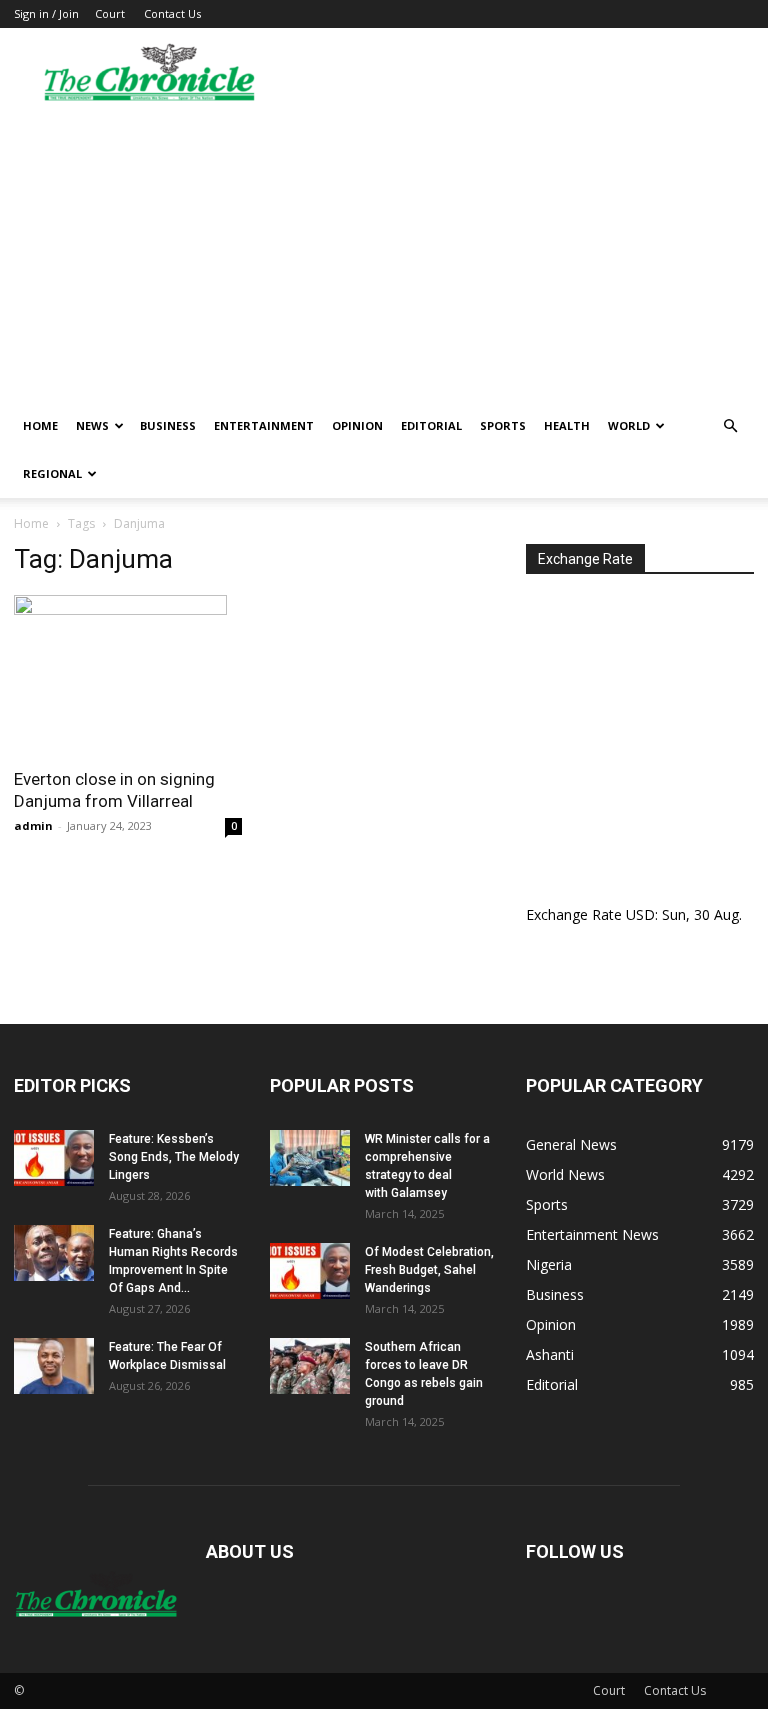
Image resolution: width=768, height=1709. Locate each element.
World (629, 425)
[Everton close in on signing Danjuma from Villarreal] (128, 675)
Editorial (431, 425)
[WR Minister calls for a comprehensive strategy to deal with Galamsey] (310, 1158)
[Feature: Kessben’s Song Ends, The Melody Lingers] (54, 1158)
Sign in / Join (46, 13)
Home (40, 425)
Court (110, 13)
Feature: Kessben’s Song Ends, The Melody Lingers (174, 1157)
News (92, 425)
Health (567, 425)
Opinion (357, 425)
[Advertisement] (384, 252)
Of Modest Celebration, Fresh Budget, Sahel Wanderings (429, 1270)
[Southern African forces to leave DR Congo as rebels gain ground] (310, 1366)
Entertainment (264, 425)
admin (33, 825)
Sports (503, 425)
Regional (52, 473)
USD (640, 914)
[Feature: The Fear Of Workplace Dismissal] (54, 1366)
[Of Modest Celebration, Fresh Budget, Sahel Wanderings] (310, 1271)
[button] (730, 426)
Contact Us (172, 13)
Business (168, 425)
